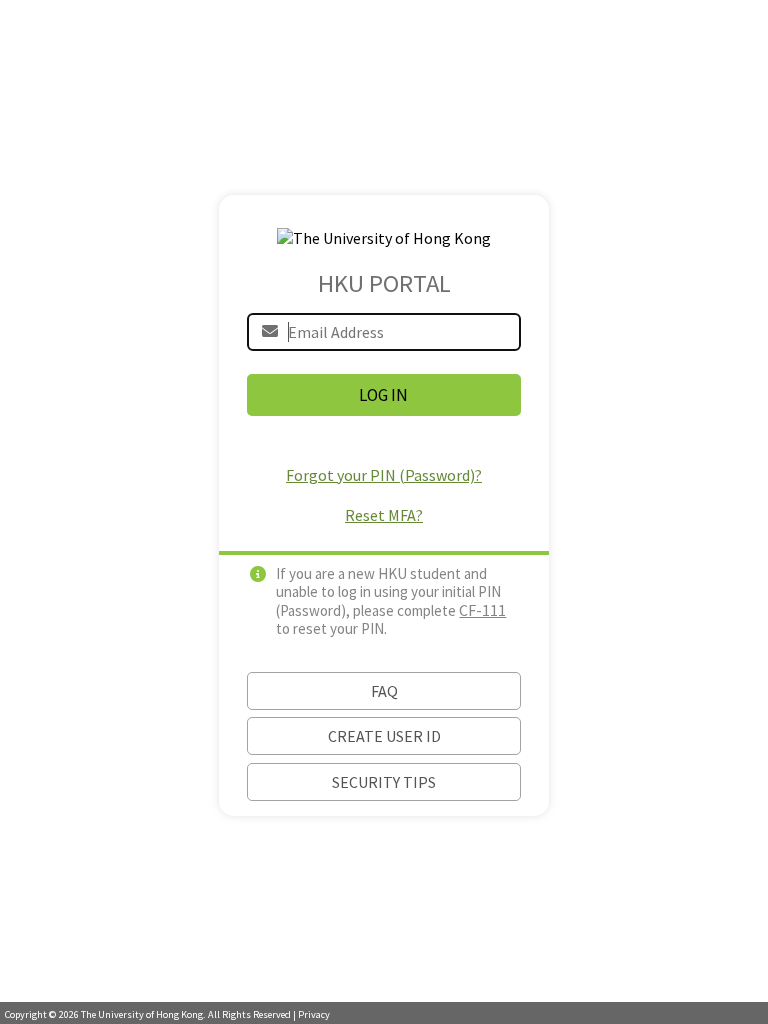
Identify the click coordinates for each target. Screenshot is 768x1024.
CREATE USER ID (384, 736)
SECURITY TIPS (384, 782)
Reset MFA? (384, 515)
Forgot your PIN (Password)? (384, 475)
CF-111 (482, 610)
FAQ (384, 691)
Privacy (314, 1014)
